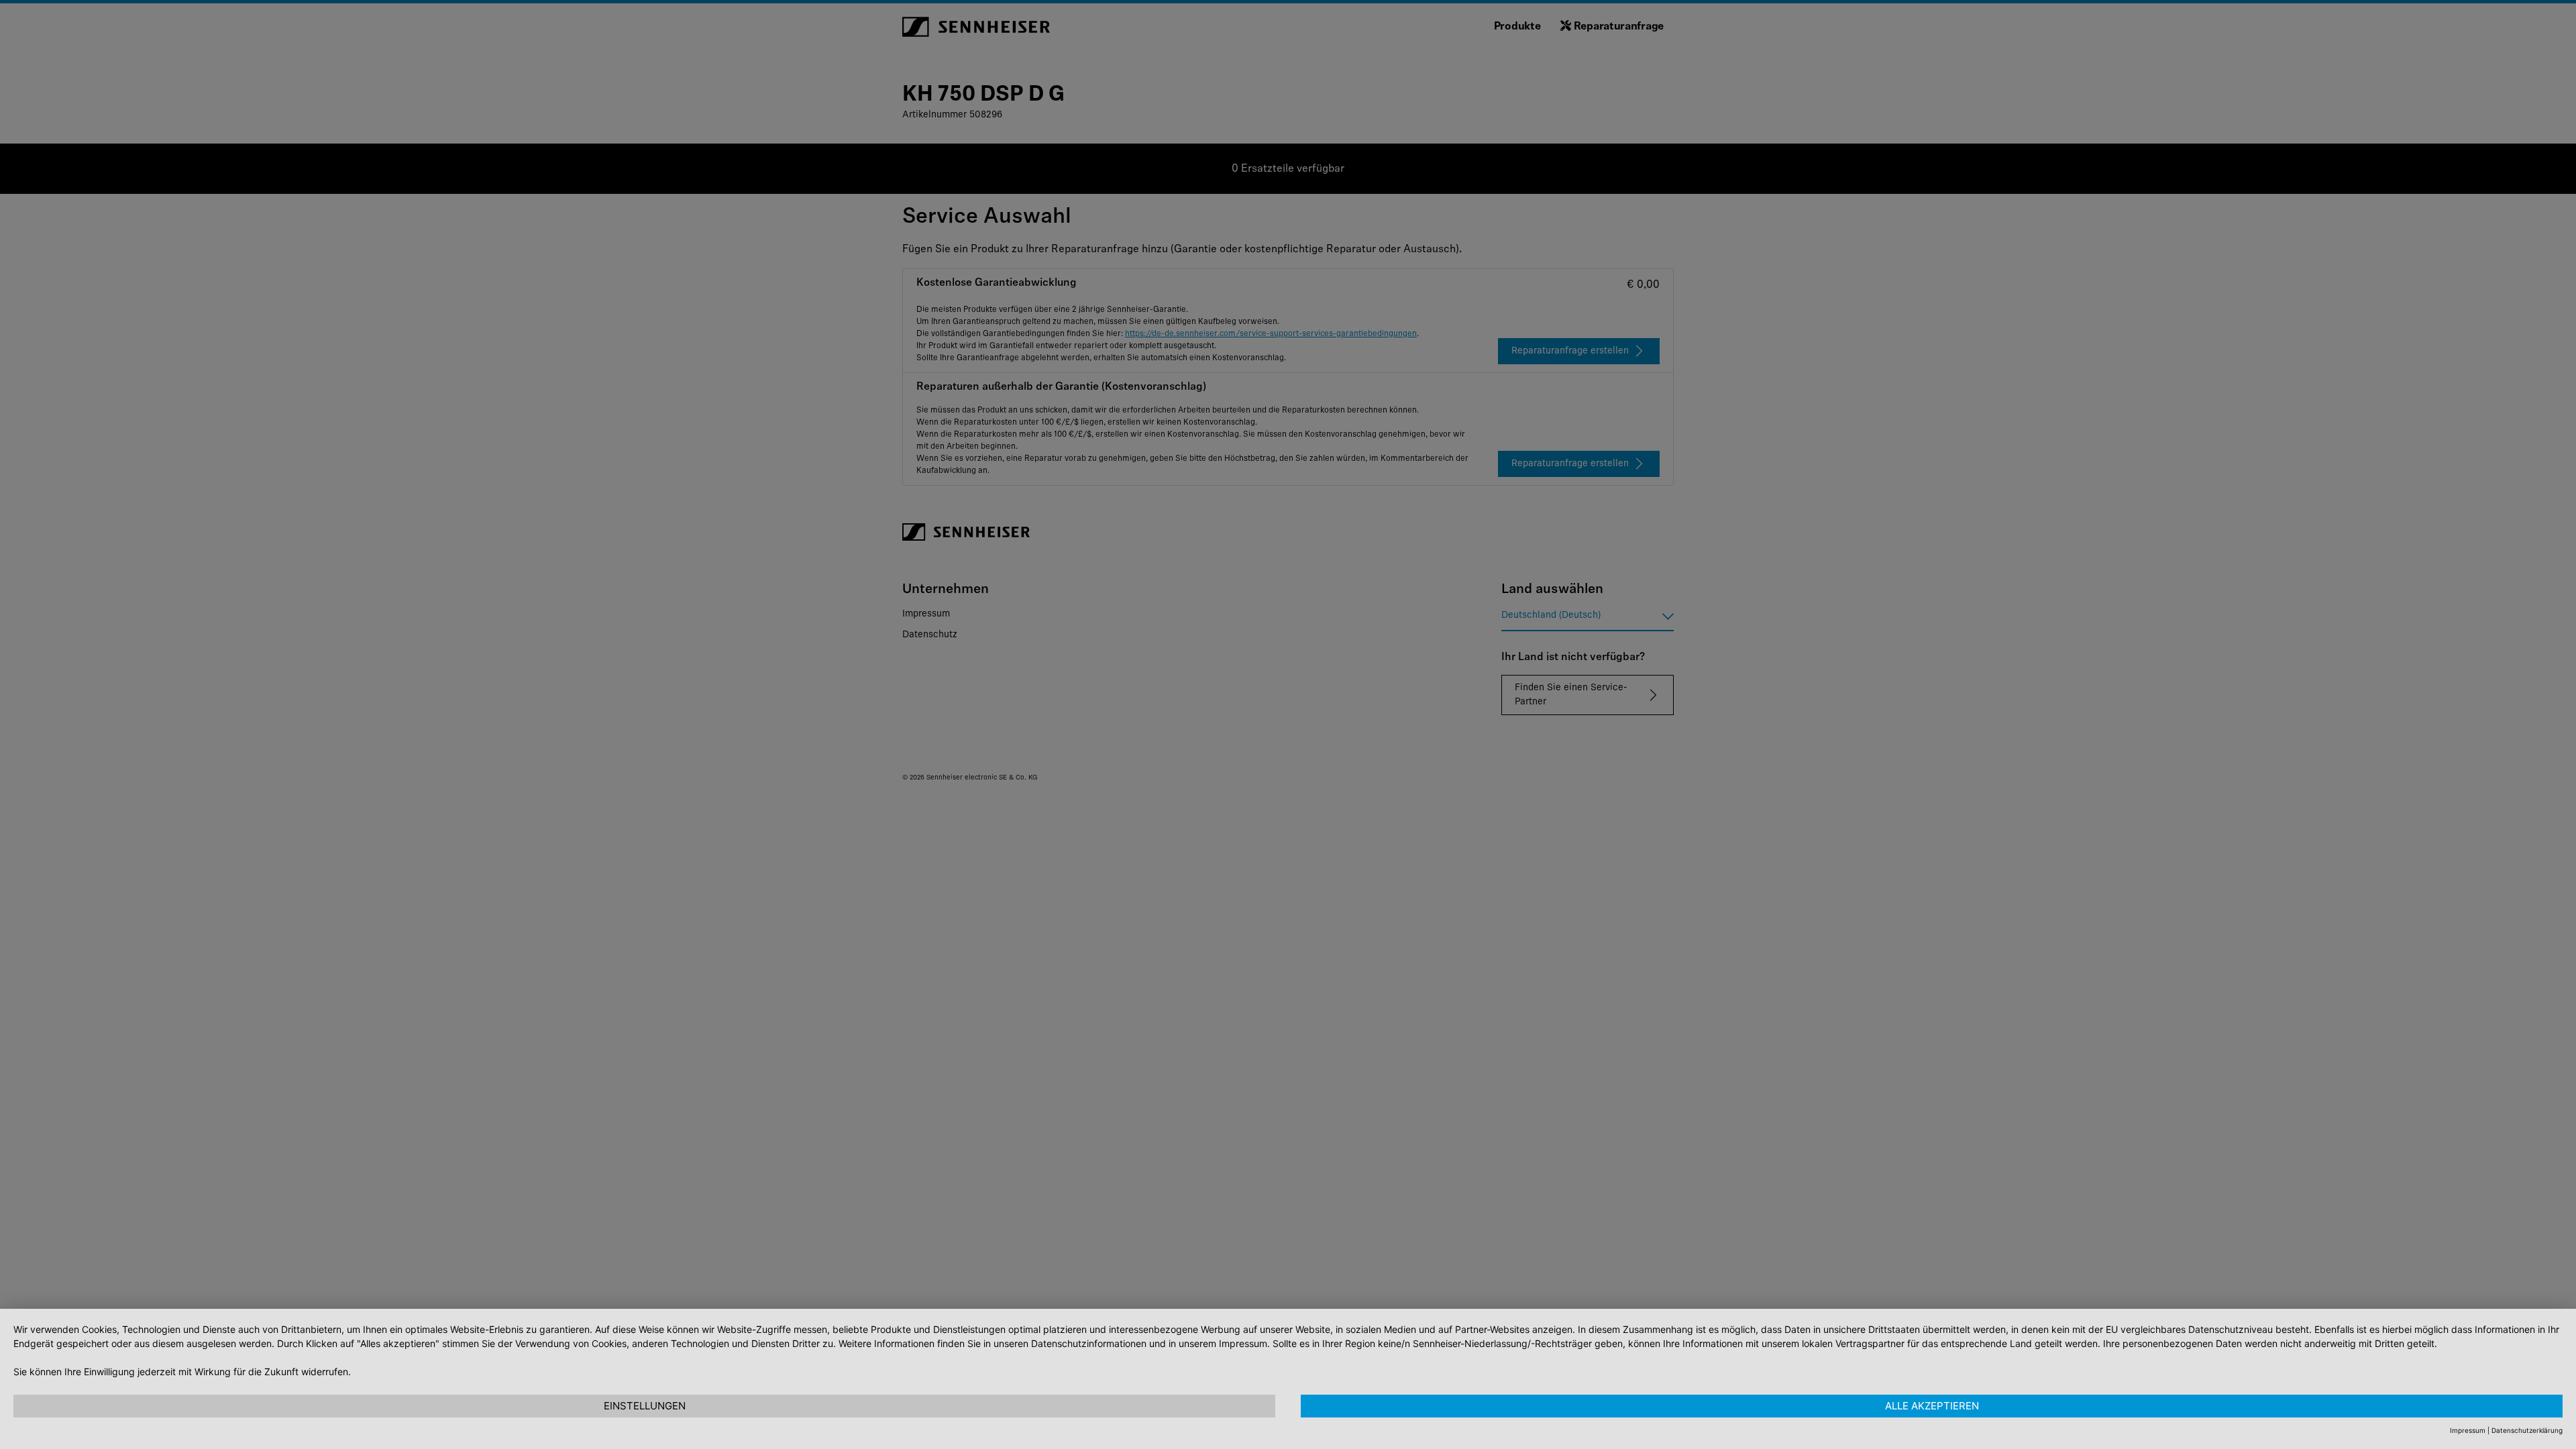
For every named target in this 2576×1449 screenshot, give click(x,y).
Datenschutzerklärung (2527, 1430)
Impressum (2468, 1430)
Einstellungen (645, 1406)
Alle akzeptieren (1932, 1406)
